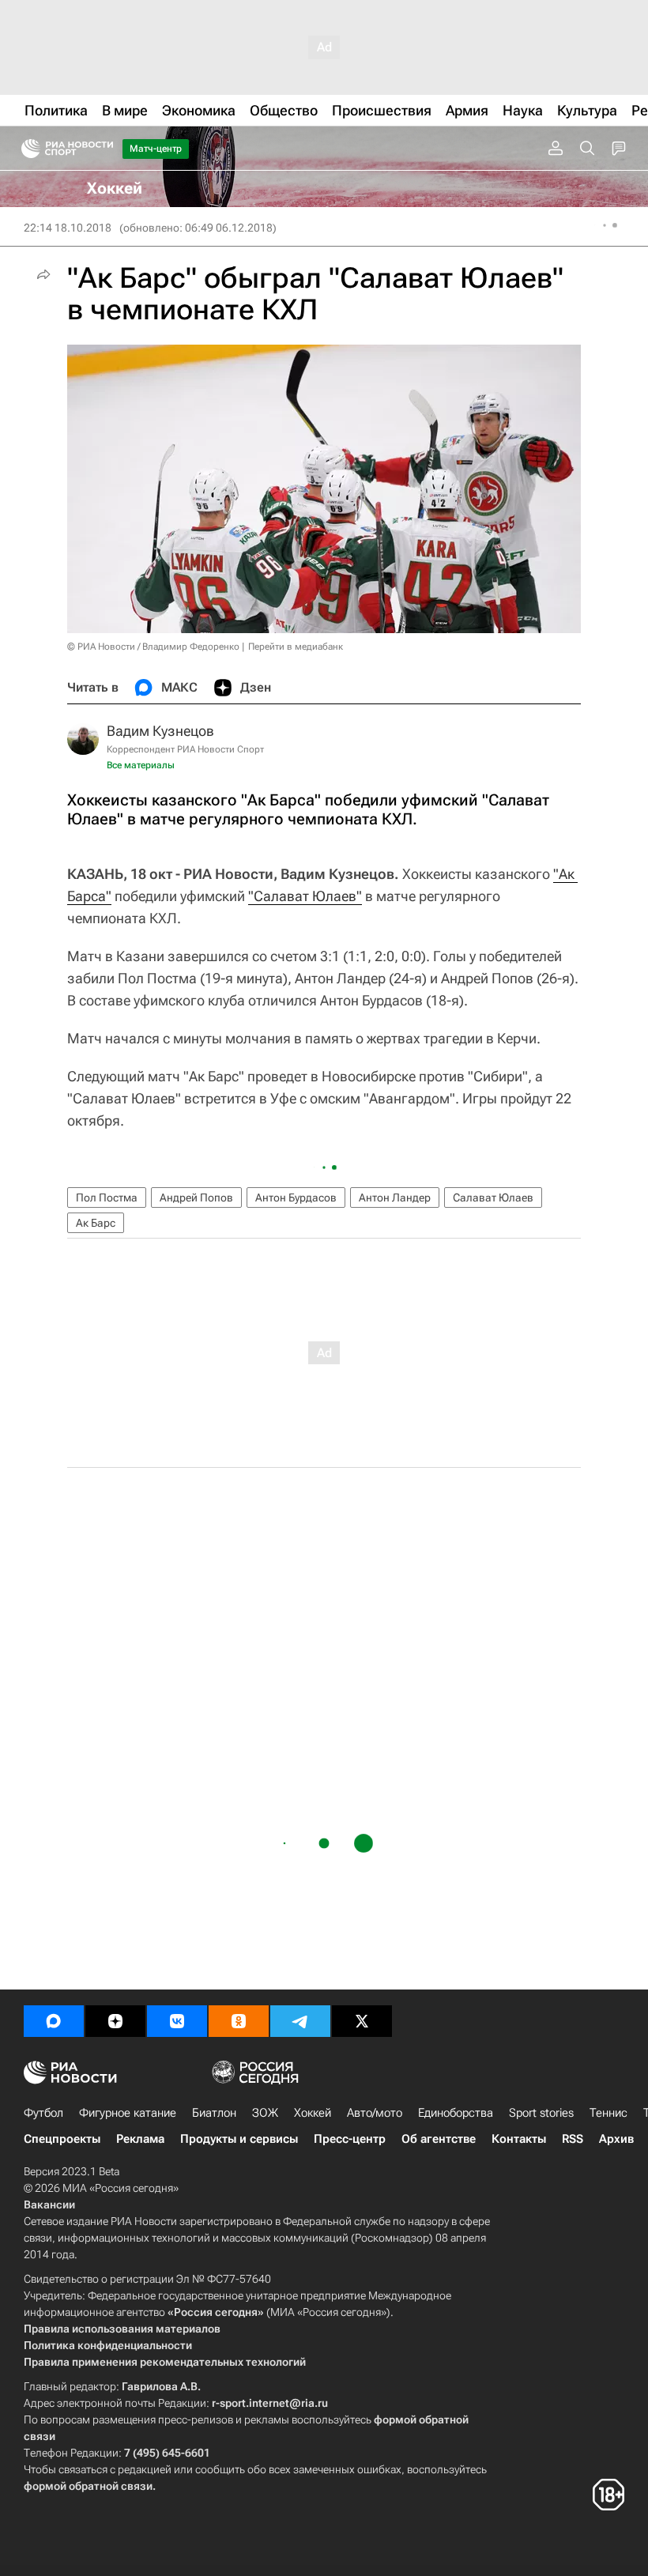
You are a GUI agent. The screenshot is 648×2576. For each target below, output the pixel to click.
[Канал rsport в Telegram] (300, 2021)
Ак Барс (96, 1223)
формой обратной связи (88, 2486)
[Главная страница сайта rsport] (103, 149)
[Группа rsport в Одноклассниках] (239, 2021)
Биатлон (214, 2113)
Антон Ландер (395, 1197)
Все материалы (141, 765)
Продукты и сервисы (239, 2139)
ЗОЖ (265, 2113)
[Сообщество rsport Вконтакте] (177, 2021)
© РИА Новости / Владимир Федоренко (153, 647)
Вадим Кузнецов (160, 731)
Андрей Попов (196, 1197)
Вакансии (49, 2204)
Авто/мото (375, 2113)
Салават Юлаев (493, 1197)
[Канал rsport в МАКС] (54, 2021)
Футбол (43, 2113)
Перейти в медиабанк (296, 647)
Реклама (140, 2139)
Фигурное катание (128, 2113)
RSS (573, 2139)
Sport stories (541, 2113)
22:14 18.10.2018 (68, 228)
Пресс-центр (350, 2139)
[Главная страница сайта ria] (26, 149)
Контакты (519, 2139)
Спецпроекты (62, 2139)
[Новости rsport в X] (362, 2021)
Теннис (608, 2113)
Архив (616, 2139)
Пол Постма (107, 1197)
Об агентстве (439, 2139)
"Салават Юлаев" (305, 896)
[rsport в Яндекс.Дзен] (115, 2021)
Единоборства (456, 2113)
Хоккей (313, 2113)
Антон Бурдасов (296, 1197)
